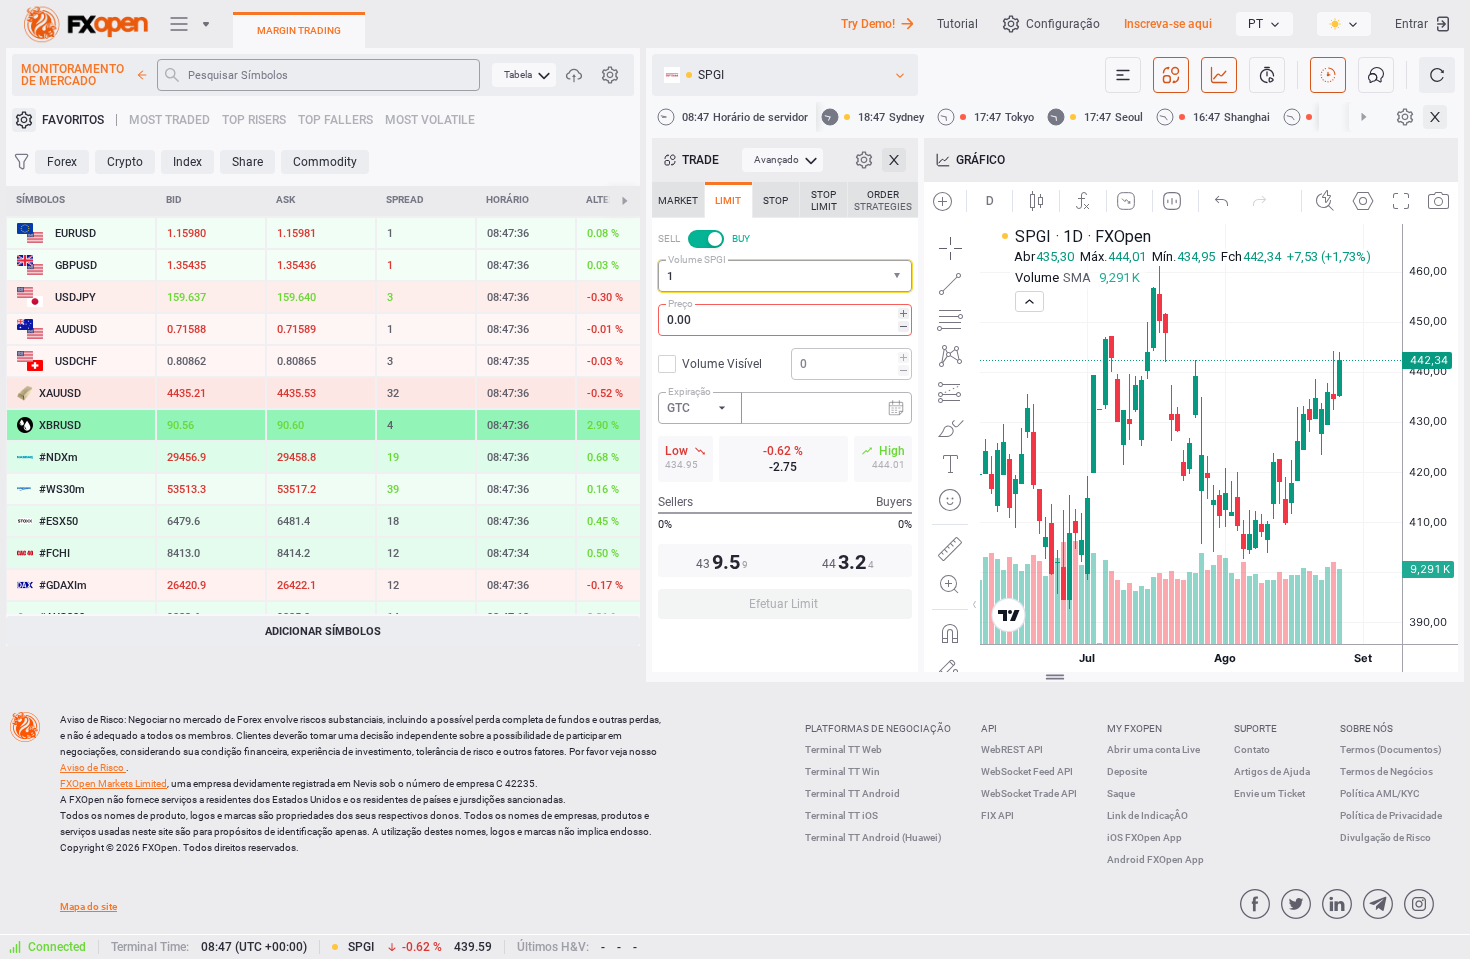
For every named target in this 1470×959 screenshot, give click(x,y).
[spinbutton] (785, 320)
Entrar (1411, 24)
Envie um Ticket (1269, 793)
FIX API (997, 815)
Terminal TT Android (852, 793)
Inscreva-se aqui (1168, 24)
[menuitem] (524, 75)
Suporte (1255, 728)
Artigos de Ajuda (1272, 771)
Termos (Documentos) (1391, 749)
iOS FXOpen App (1144, 837)
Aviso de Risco (93, 767)
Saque (1121, 793)
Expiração (689, 391)
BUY (741, 238)
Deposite (1127, 771)
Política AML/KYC (1380, 793)
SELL (669, 238)
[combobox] (785, 276)
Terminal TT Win (842, 771)
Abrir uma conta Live (1153, 749)
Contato (1252, 749)
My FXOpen (1134, 728)
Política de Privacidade (1391, 815)
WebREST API (1012, 749)
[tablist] (785, 406)
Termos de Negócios (1386, 771)
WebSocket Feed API (1027, 771)
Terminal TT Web (843, 749)
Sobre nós (1366, 728)
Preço (680, 303)
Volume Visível (722, 364)
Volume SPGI (697, 259)
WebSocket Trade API (1029, 793)
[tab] (678, 200)
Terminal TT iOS (841, 815)
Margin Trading (299, 30)
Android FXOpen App (1155, 859)
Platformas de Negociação (878, 728)
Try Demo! (868, 24)
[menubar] (524, 75)
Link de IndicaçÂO (1147, 815)
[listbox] (1264, 24)
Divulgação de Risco (1385, 837)
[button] (899, 276)
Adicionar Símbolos (323, 631)
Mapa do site (88, 906)
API (989, 728)
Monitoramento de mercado (72, 75)
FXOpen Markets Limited (113, 783)
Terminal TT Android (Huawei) (873, 837)
